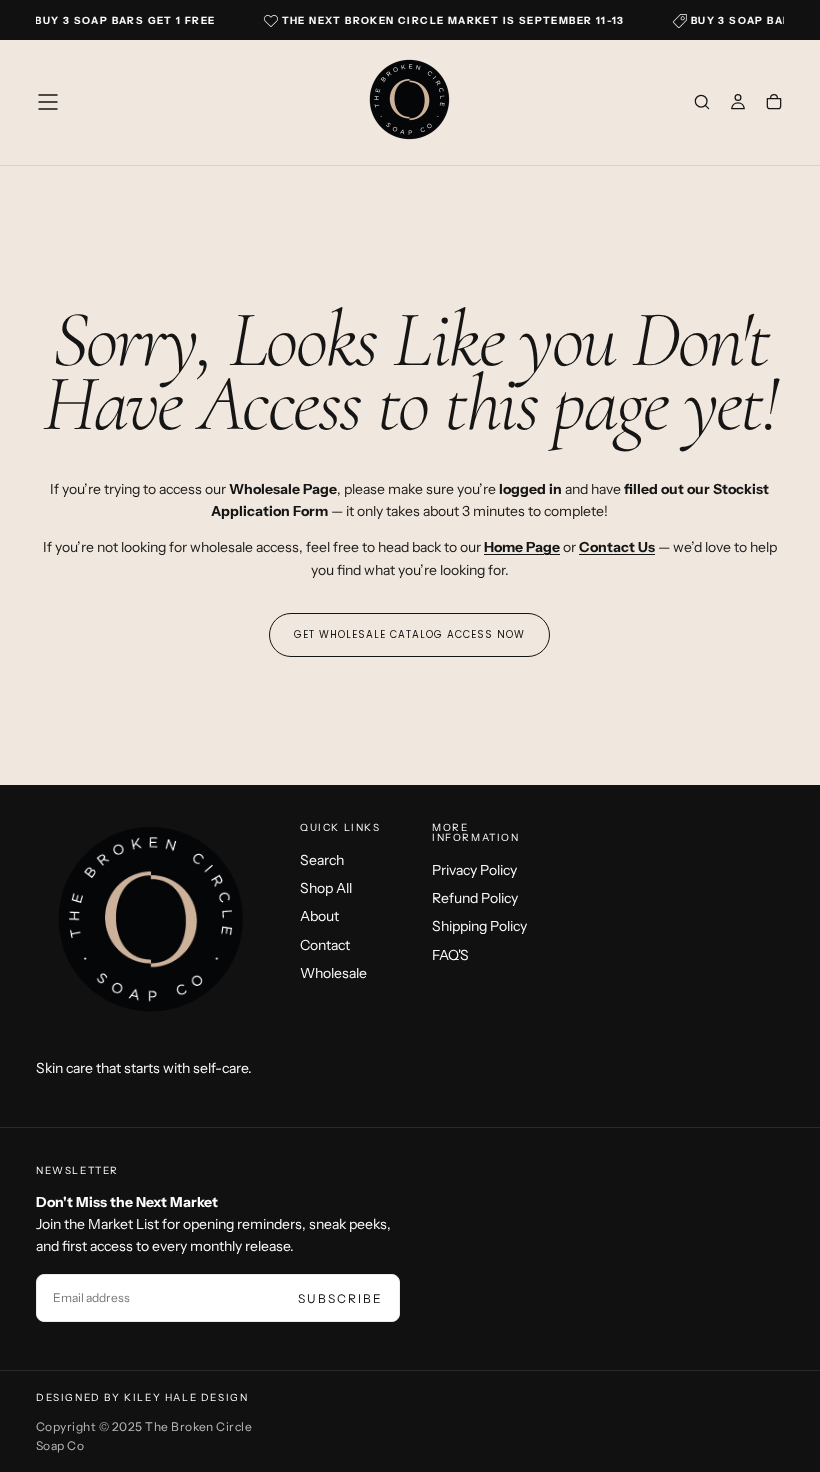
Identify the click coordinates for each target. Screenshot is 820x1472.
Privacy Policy (474, 870)
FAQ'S (450, 955)
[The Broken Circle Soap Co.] (152, 925)
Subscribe (340, 1298)
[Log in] (738, 104)
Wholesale (333, 973)
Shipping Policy (479, 926)
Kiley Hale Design (186, 1397)
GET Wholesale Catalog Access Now (409, 634)
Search (322, 860)
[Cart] (774, 104)
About (319, 916)
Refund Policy (475, 898)
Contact (325, 945)
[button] (48, 102)
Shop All (326, 888)
